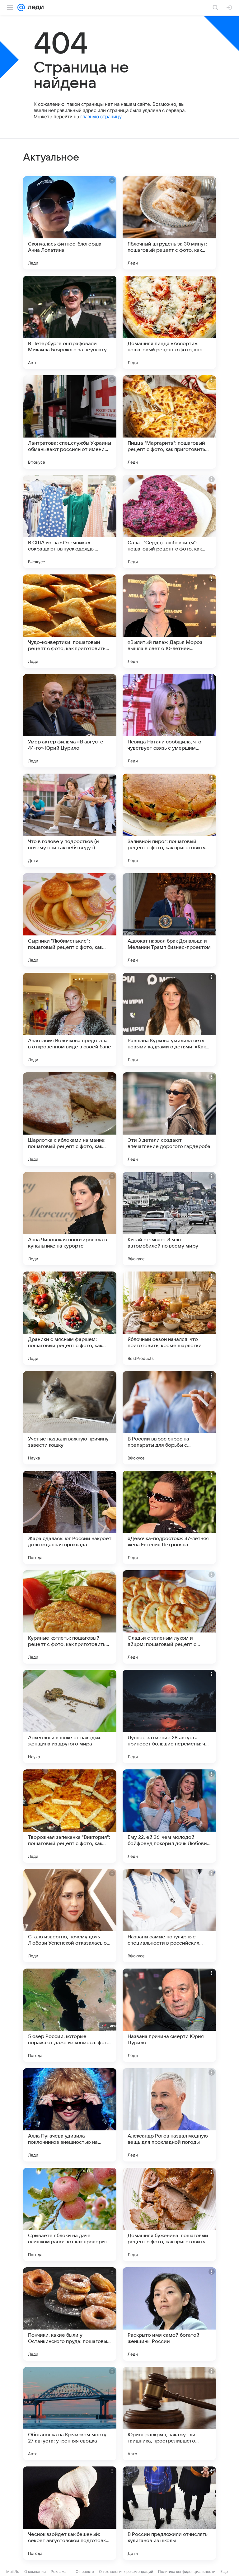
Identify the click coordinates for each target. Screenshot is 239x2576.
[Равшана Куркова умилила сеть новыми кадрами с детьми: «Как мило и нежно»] (169, 1019)
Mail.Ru (13, 2571)
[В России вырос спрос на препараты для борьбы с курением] (169, 1418)
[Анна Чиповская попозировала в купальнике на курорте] (70, 1219)
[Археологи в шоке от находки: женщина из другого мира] (70, 1717)
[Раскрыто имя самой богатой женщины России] (169, 2314)
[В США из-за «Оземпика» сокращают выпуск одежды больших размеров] (70, 522)
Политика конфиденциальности (187, 2571)
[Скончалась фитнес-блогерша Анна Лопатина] (70, 223)
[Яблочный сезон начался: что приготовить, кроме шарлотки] (169, 1318)
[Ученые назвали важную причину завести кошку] (70, 1418)
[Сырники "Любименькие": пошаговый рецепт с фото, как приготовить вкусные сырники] (70, 920)
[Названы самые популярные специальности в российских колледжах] (169, 1916)
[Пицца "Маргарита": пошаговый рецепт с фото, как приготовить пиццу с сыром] (169, 422)
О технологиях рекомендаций (126, 2571)
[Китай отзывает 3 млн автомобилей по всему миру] (169, 1219)
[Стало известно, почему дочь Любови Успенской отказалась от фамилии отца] (70, 1916)
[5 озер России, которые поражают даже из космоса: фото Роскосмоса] (70, 2015)
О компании (35, 2571)
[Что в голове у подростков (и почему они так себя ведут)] (70, 820)
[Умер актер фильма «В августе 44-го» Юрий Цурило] (70, 721)
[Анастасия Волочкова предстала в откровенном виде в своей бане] (70, 1019)
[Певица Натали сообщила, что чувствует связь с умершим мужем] (169, 721)
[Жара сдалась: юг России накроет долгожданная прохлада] (70, 1517)
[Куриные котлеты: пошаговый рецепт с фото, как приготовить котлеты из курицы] (70, 1617)
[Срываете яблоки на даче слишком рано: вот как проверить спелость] (70, 2214)
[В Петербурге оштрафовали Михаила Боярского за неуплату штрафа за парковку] (70, 322)
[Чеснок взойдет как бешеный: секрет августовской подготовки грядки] (70, 2513)
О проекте (85, 2571)
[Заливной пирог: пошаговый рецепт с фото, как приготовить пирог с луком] (169, 820)
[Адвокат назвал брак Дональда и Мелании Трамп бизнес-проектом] (169, 920)
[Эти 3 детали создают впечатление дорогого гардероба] (169, 1119)
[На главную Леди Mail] (34, 7)
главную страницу (101, 117)
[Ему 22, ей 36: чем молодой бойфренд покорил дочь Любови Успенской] (169, 1816)
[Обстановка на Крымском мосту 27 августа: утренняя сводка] (70, 2414)
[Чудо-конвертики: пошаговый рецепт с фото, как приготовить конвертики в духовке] (70, 621)
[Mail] (21, 7)
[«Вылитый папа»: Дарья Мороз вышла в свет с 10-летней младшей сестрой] (169, 621)
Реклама (59, 2571)
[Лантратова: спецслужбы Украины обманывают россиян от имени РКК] (70, 422)
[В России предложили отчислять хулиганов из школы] (169, 2513)
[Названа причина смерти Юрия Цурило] (169, 2015)
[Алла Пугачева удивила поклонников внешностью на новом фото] (70, 2115)
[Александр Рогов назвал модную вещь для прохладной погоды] (169, 2115)
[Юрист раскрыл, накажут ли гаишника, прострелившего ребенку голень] (169, 2414)
